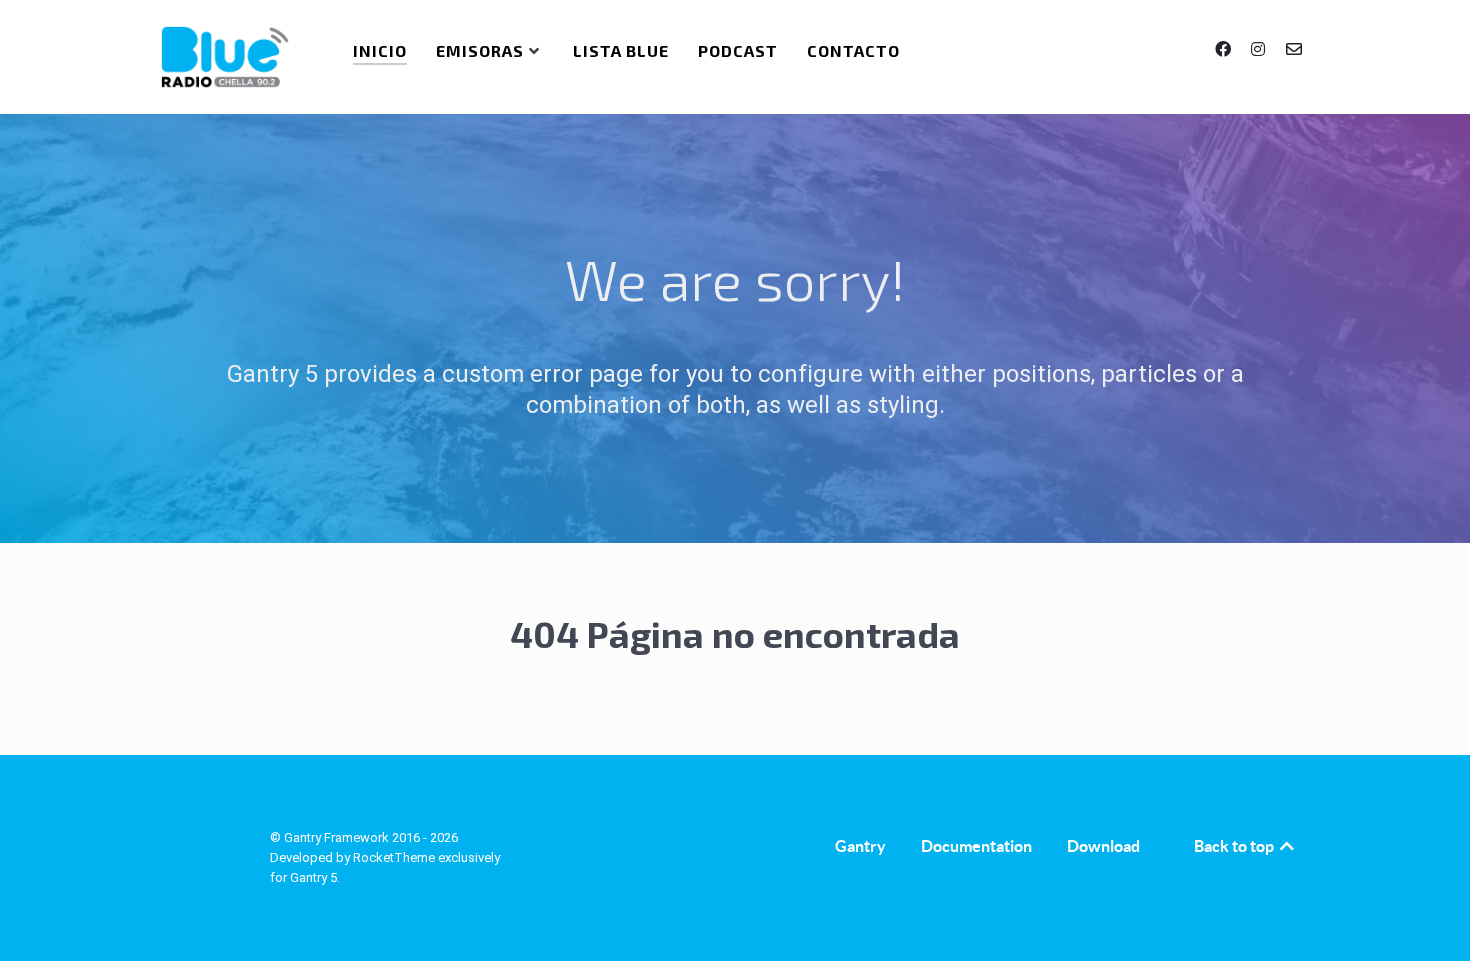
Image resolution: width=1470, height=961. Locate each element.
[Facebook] (1225, 49)
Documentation (976, 846)
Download (1103, 846)
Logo (181, 841)
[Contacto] (1294, 49)
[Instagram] (1260, 49)
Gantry (860, 846)
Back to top (1235, 846)
